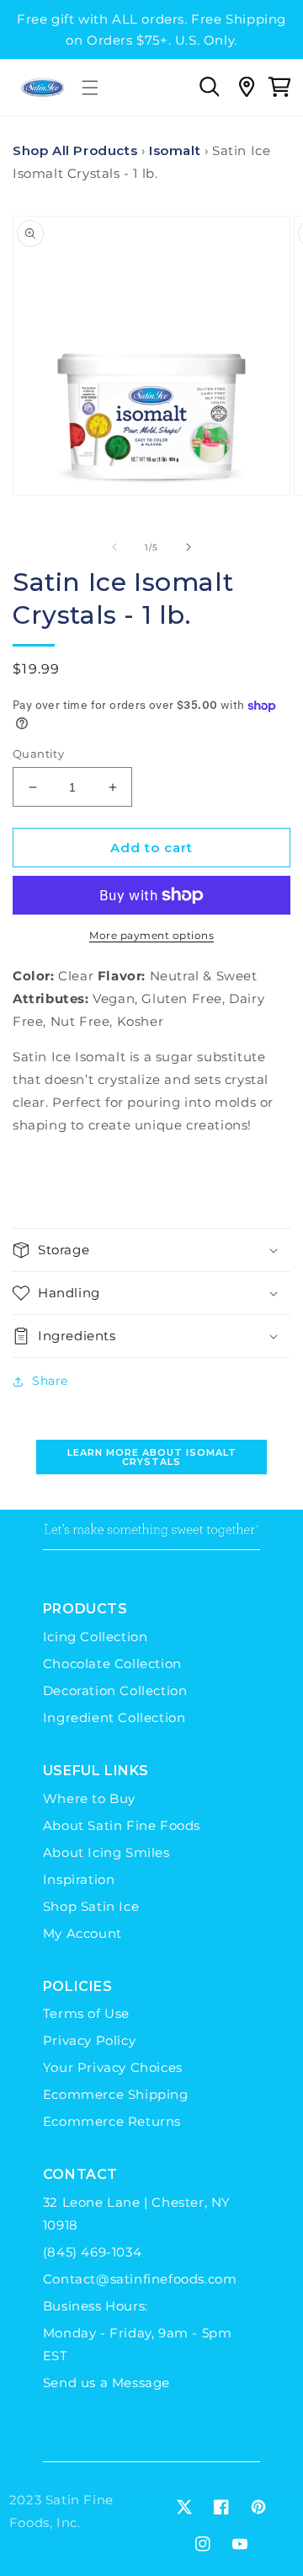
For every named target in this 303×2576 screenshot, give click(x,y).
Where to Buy (89, 1798)
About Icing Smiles (106, 1852)
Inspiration (79, 1879)
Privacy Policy (89, 2040)
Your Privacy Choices (113, 2067)
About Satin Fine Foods (122, 1825)
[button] (90, 88)
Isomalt (175, 150)
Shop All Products (75, 150)
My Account (82, 1933)
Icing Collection (96, 1637)
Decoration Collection (115, 1690)
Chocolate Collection (112, 1664)
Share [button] (50, 1381)
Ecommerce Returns (112, 2121)
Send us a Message (106, 2383)
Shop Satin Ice (91, 1906)
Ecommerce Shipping (116, 2094)
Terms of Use (86, 2013)
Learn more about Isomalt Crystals (152, 1457)
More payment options (151, 935)
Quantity (38, 754)
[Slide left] (114, 547)
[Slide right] (189, 547)
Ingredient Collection (114, 1717)
